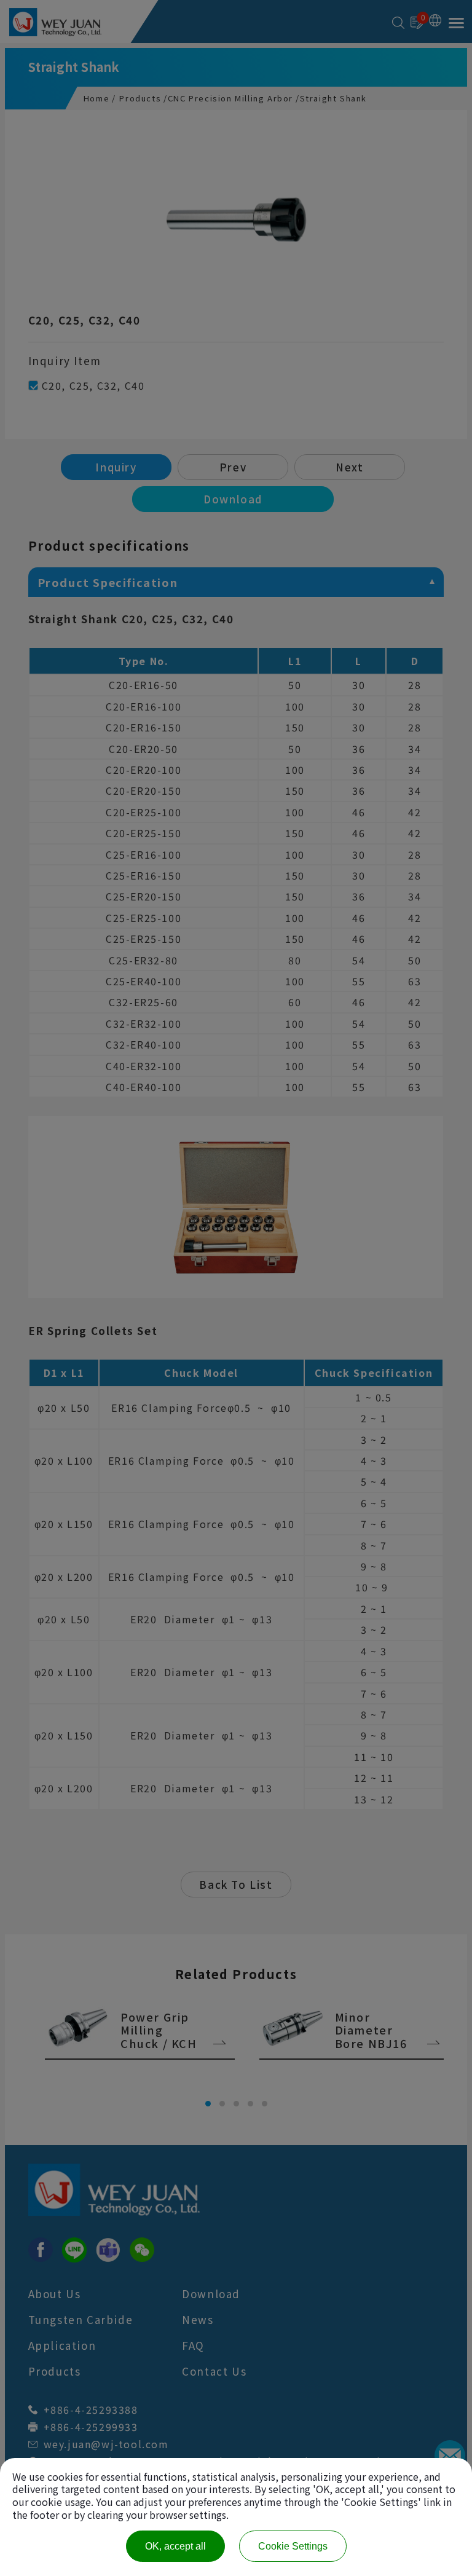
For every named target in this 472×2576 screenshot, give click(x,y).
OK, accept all (175, 2546)
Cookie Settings (293, 2546)
